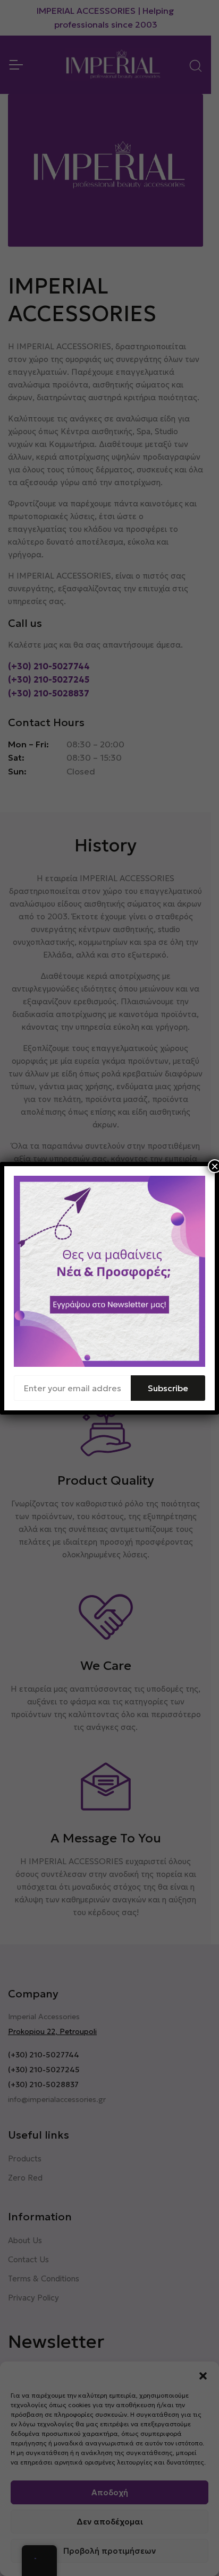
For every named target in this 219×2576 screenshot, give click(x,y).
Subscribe (168, 1388)
